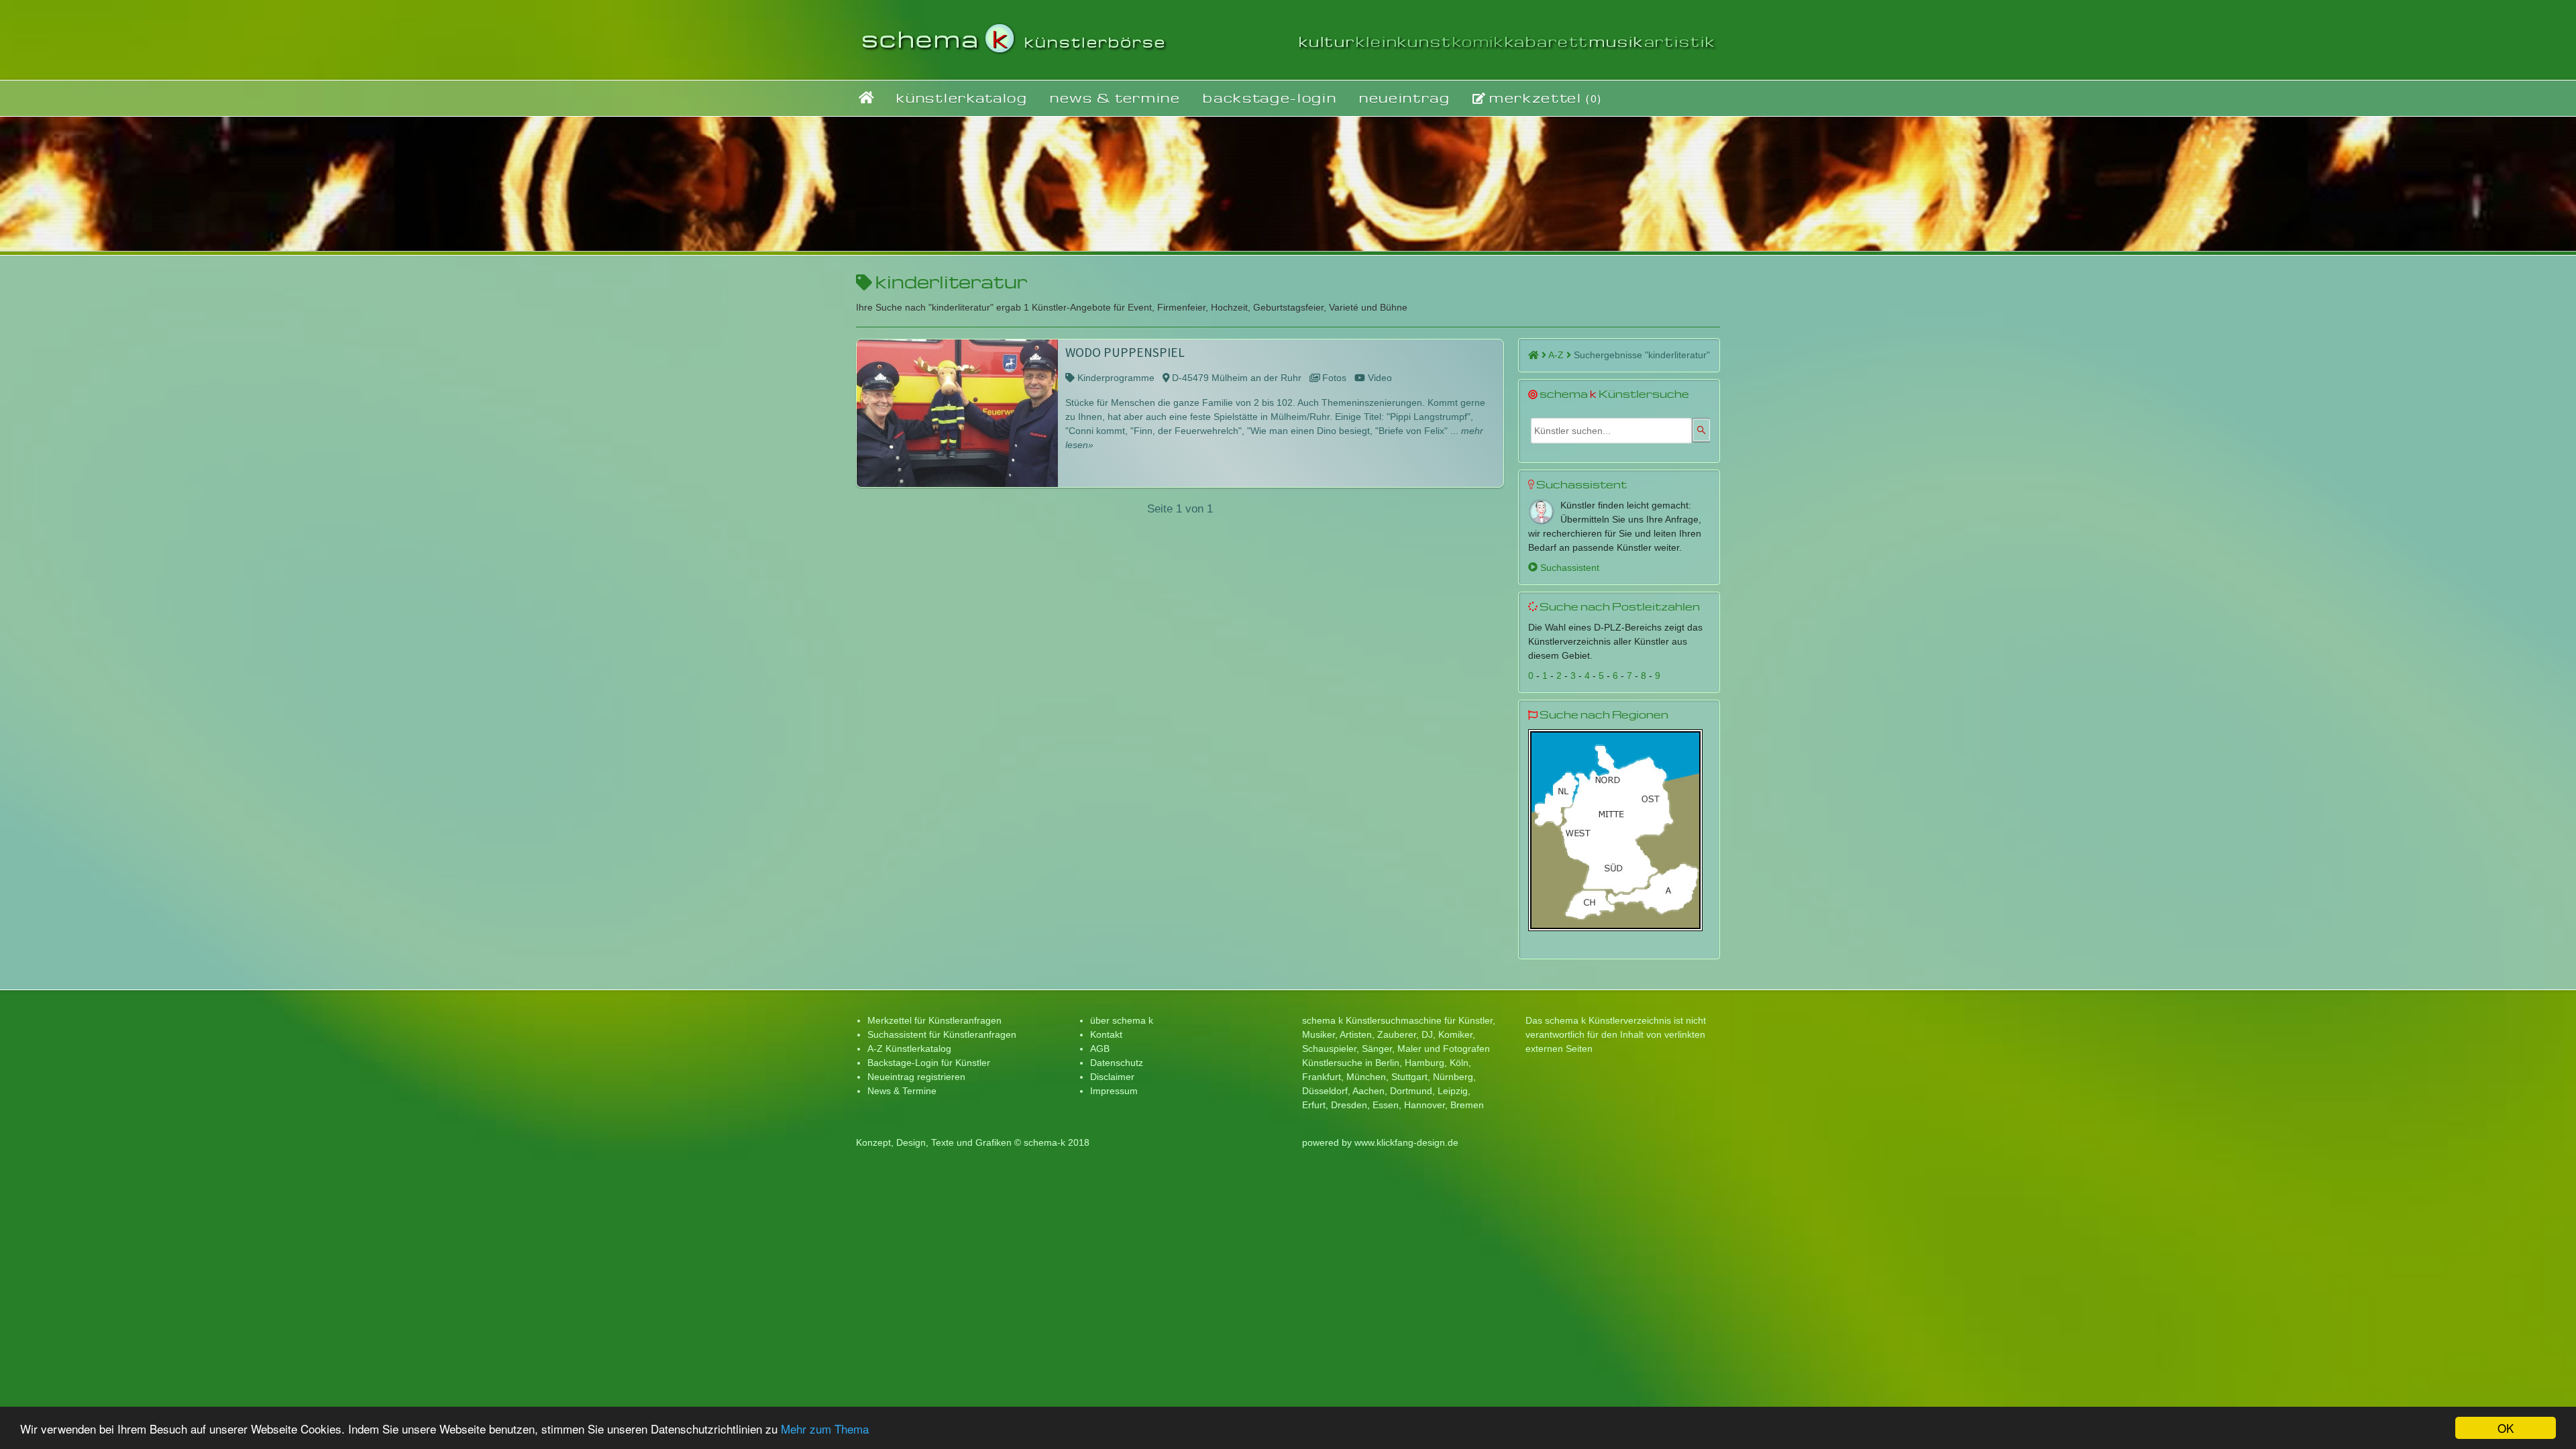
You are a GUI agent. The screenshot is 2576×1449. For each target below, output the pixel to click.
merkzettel (1544, 98)
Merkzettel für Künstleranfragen (934, 1020)
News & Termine (902, 1091)
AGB (1100, 1049)
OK (2506, 1428)
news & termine (1115, 98)
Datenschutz (1117, 1063)
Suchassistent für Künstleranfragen (942, 1034)
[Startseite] (866, 98)
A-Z (1557, 355)
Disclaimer (1112, 1077)
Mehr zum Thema (825, 1429)
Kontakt (1106, 1034)
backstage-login (1270, 98)
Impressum (1114, 1091)
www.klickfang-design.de (1406, 1142)
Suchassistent (1568, 568)
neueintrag (1405, 98)
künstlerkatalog (962, 98)
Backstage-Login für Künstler (929, 1063)
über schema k (1122, 1020)
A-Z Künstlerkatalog (909, 1049)
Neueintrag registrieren (916, 1077)
